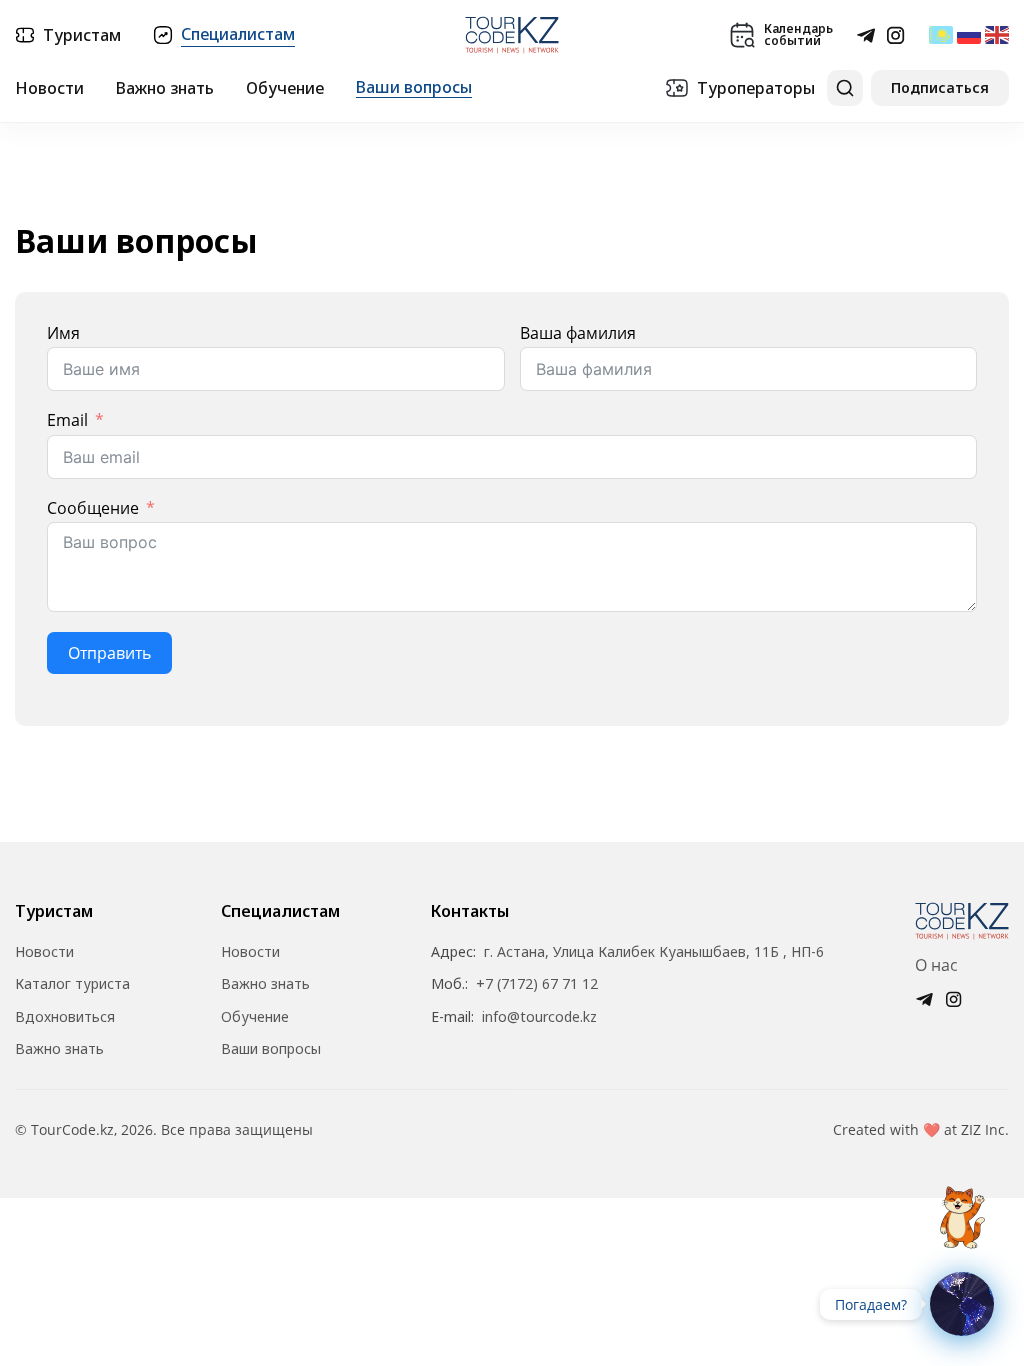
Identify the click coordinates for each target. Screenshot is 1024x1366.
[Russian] (969, 35)
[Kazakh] (941, 35)
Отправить (109, 653)
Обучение (285, 88)
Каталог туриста (72, 984)
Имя (63, 333)
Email (67, 420)
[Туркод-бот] (962, 1206)
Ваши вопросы (414, 87)
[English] (997, 35)
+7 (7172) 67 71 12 (537, 984)
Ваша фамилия (578, 333)
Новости (49, 88)
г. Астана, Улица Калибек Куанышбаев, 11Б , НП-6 (654, 952)
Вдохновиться (65, 1017)
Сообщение (93, 508)
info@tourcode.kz (539, 1017)
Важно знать (165, 88)
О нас (936, 965)
